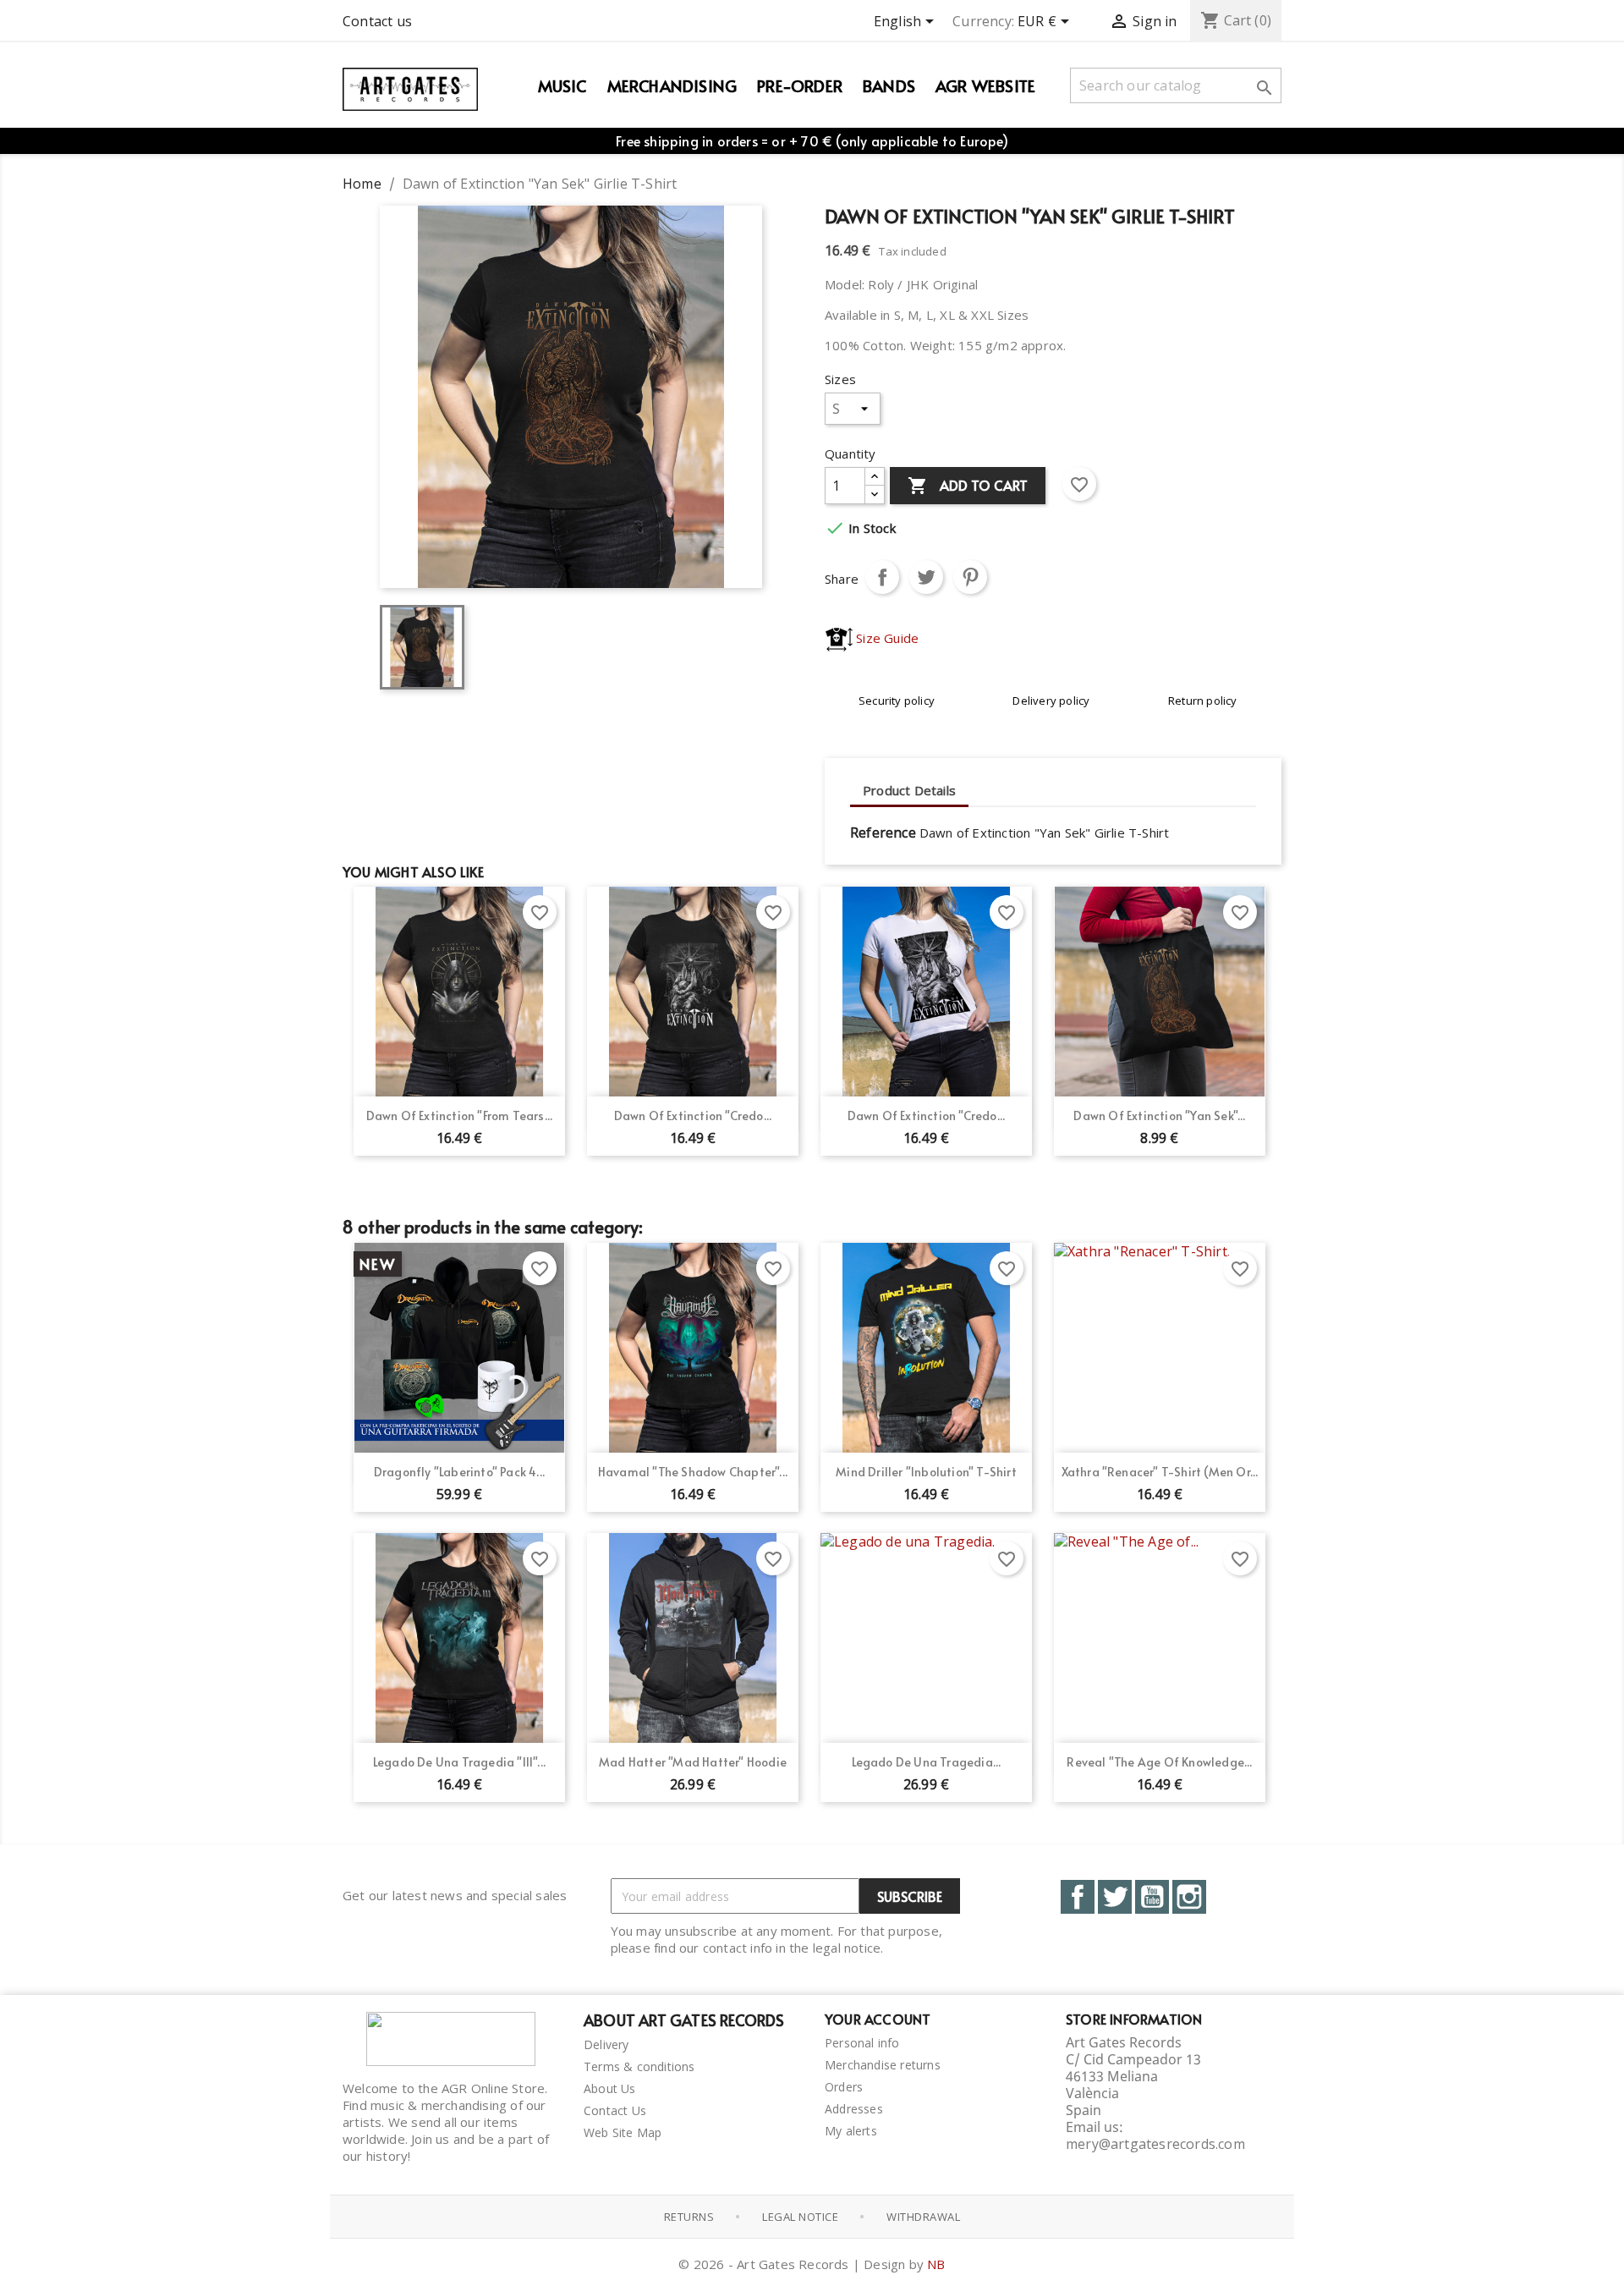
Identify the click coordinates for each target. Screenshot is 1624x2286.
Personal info (862, 2043)
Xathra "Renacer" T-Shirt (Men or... (1160, 1472)
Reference (883, 833)
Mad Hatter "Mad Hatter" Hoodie (693, 1762)
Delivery (606, 2044)
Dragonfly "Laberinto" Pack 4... (459, 1472)
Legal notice (800, 2217)
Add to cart (968, 486)
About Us (610, 2088)
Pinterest (970, 577)
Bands (889, 85)
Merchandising (672, 85)
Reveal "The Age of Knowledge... (1159, 1762)
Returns (689, 2217)
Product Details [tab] (909, 790)
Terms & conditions (639, 2066)
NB (936, 2264)
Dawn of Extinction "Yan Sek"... (1159, 1116)
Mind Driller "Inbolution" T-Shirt (926, 1472)
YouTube (1152, 1897)
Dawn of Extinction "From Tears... (460, 1116)
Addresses (854, 2109)
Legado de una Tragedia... (927, 1762)
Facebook (1078, 1897)
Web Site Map (623, 2132)
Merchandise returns (883, 2065)
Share (882, 577)
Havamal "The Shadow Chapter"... (693, 1472)
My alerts (851, 2131)
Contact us (377, 21)
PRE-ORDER (800, 85)
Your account (878, 2019)
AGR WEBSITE (985, 85)
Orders (844, 2087)
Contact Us (615, 2110)
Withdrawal (923, 2217)
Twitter (1115, 1897)
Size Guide (886, 638)
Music (562, 85)
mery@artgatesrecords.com (1155, 2144)
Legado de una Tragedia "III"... (459, 1762)
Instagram (1189, 1897)
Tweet (926, 577)
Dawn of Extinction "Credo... (693, 1116)
